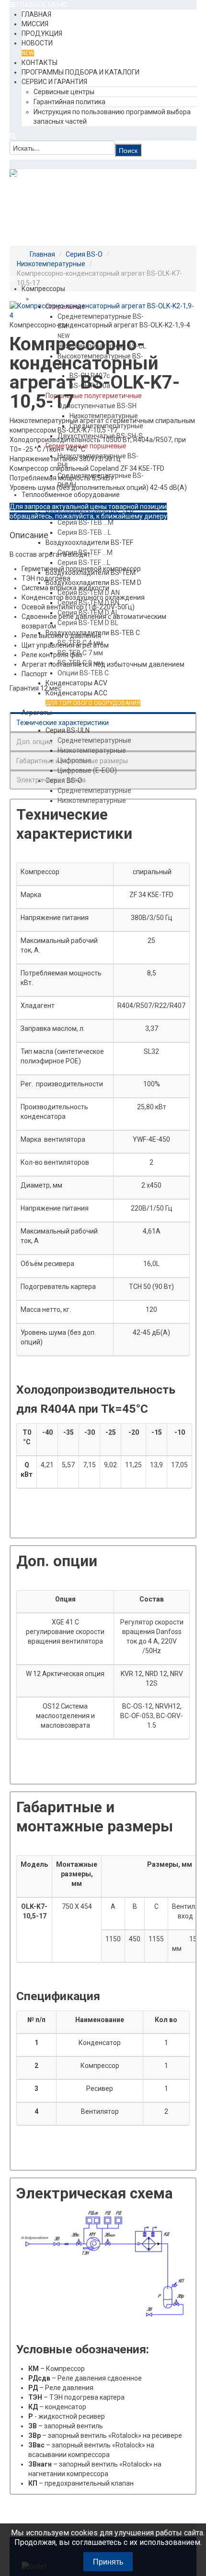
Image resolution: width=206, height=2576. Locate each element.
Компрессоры (43, 289)
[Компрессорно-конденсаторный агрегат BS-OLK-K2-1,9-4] (103, 310)
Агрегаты (37, 713)
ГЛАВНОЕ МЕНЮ (41, 5)
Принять (108, 2561)
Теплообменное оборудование (71, 495)
